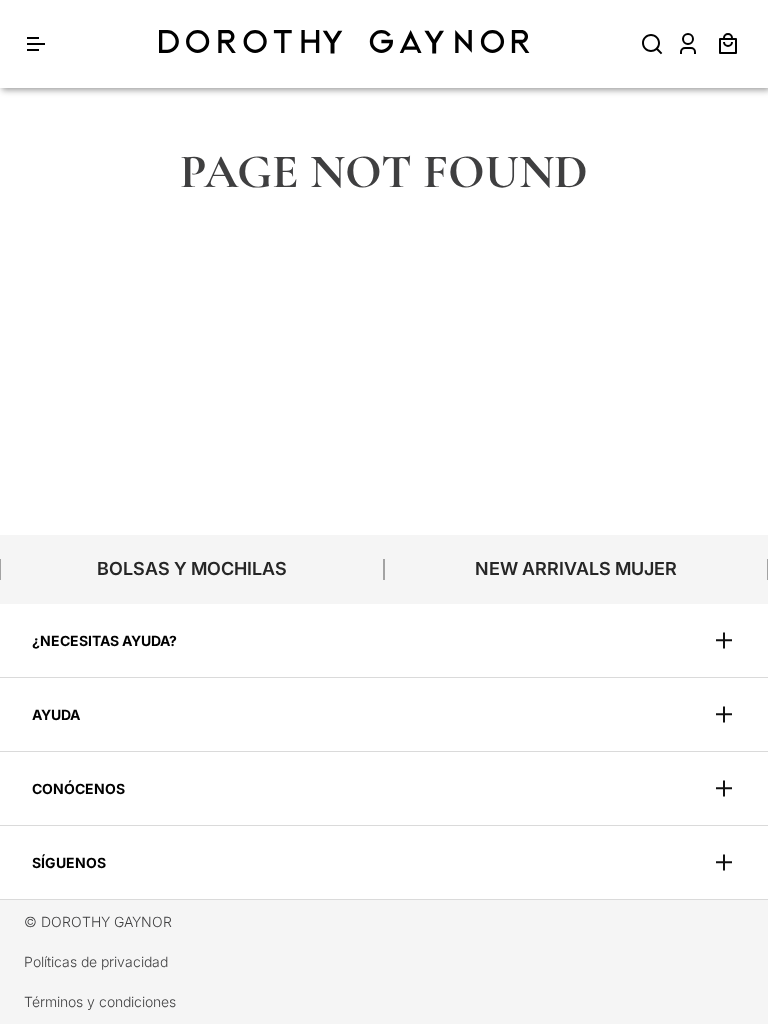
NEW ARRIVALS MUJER (576, 568)
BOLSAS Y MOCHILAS (192, 568)
